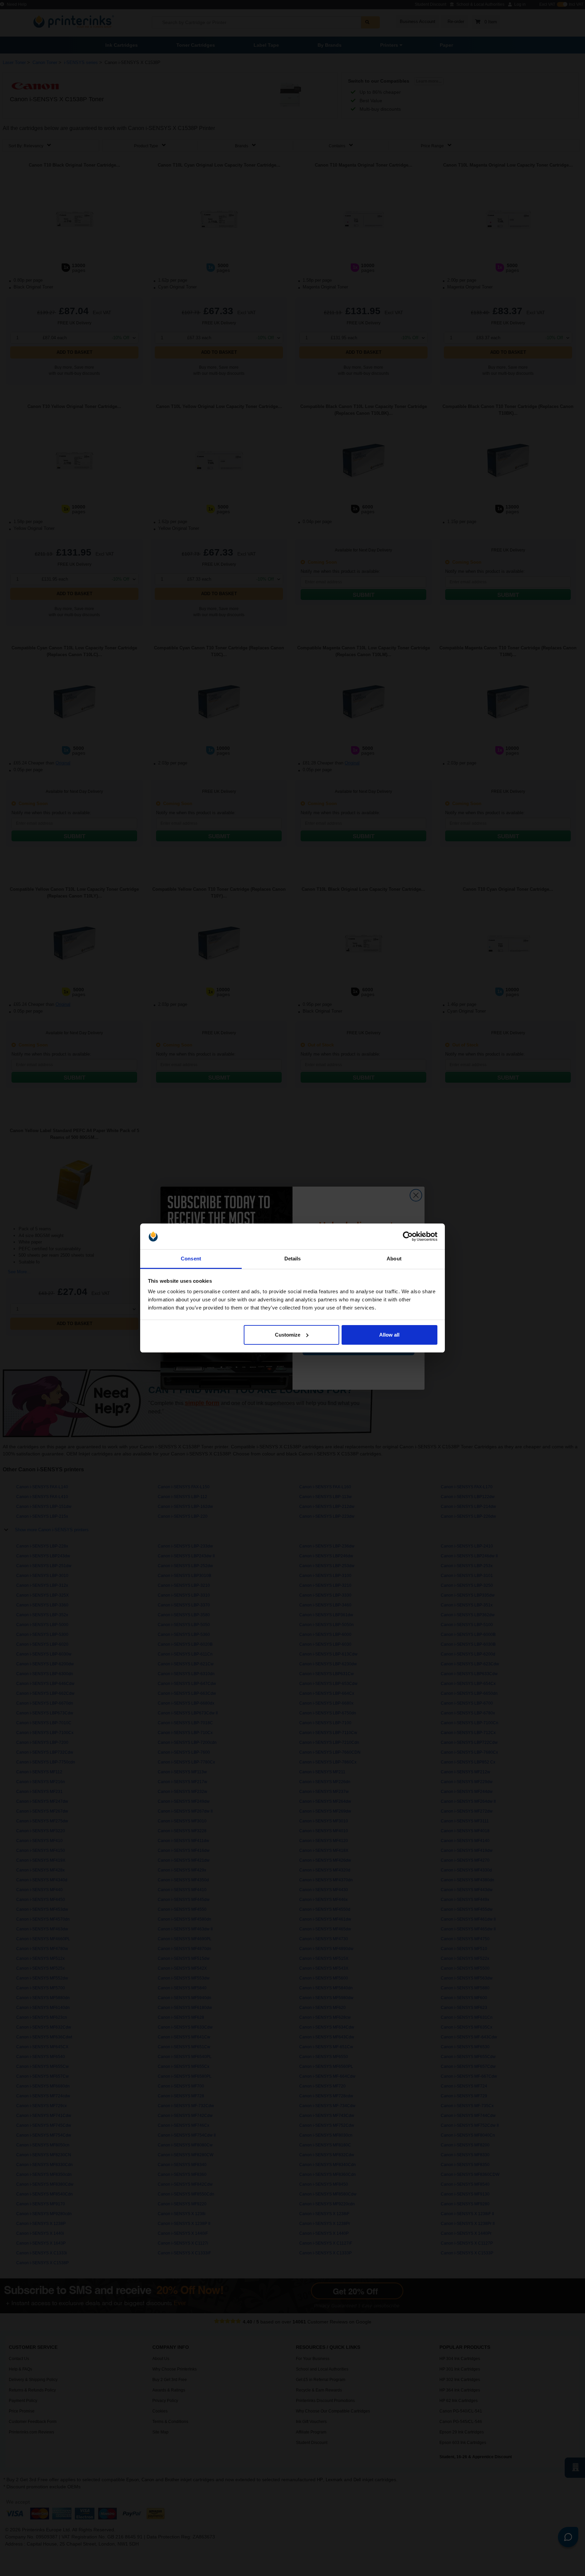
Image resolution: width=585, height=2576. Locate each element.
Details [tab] (293, 1259)
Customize (288, 1335)
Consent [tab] (191, 1259)
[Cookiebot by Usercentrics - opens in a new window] (408, 1236)
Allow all (389, 1335)
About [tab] (394, 1259)
